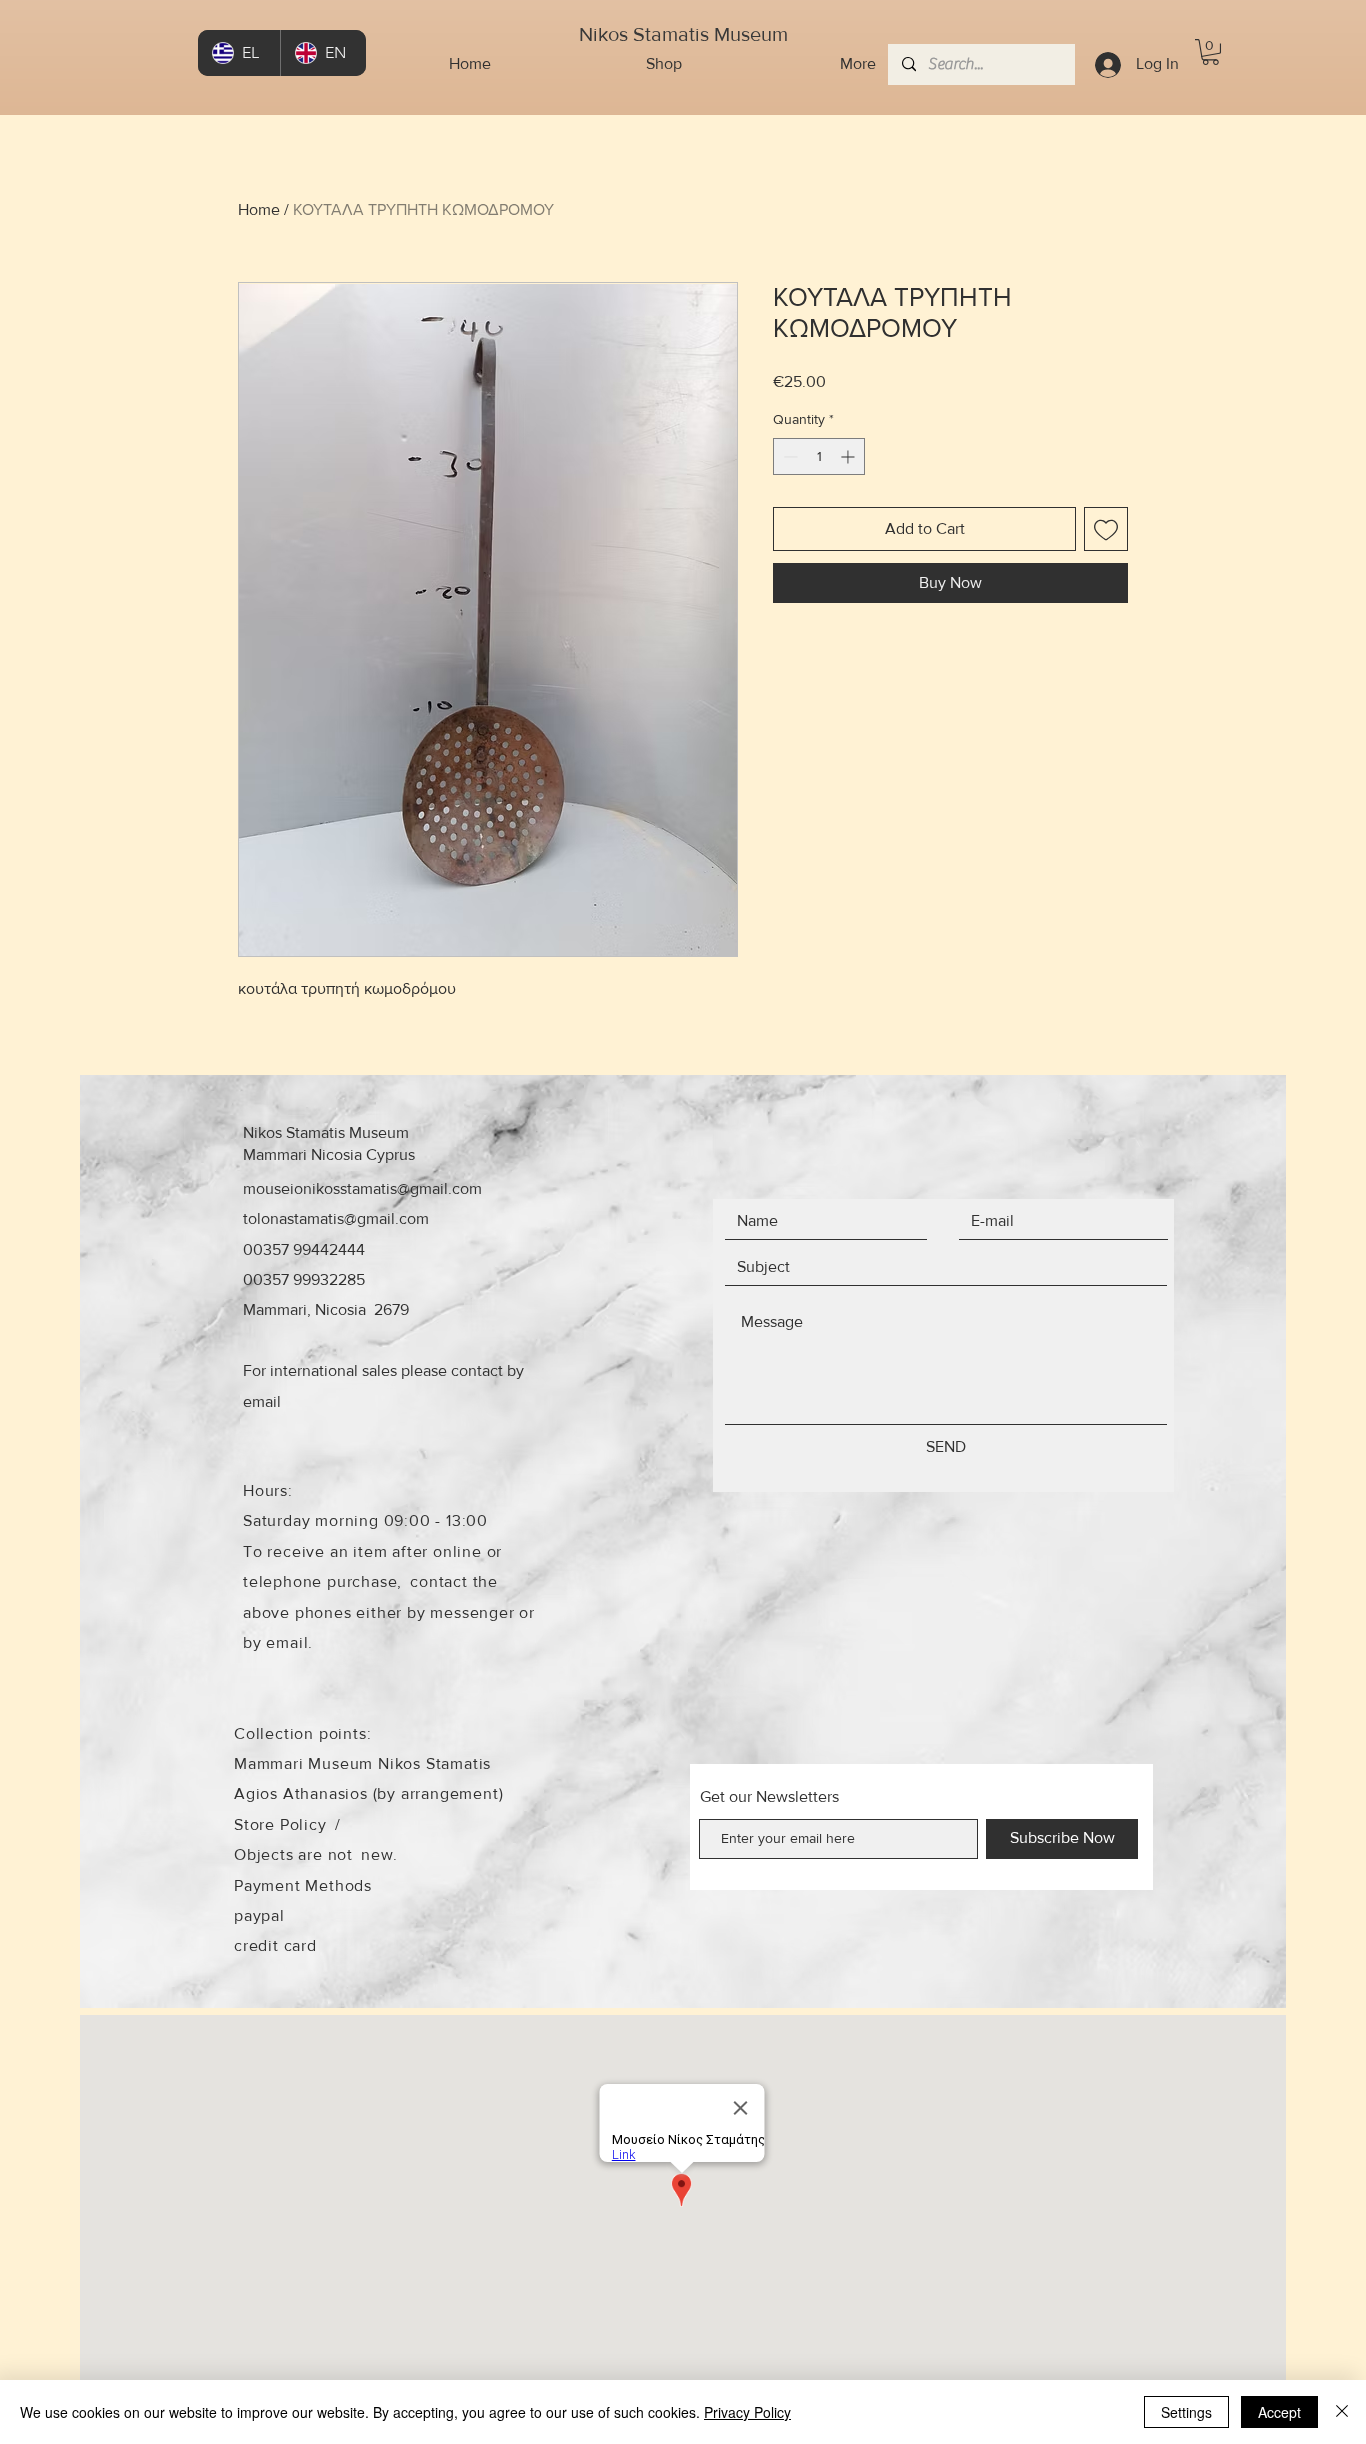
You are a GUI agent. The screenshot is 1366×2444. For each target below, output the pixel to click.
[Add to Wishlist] (1106, 529)
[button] (1210, 52)
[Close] (1342, 2412)
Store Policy (280, 1824)
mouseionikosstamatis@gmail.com (362, 1188)
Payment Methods (303, 1885)
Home (259, 209)
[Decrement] (788, 456)
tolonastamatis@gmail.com (336, 1218)
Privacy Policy (747, 2412)
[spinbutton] (819, 456)
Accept (1279, 2412)
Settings (1186, 2412)
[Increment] (849, 456)
